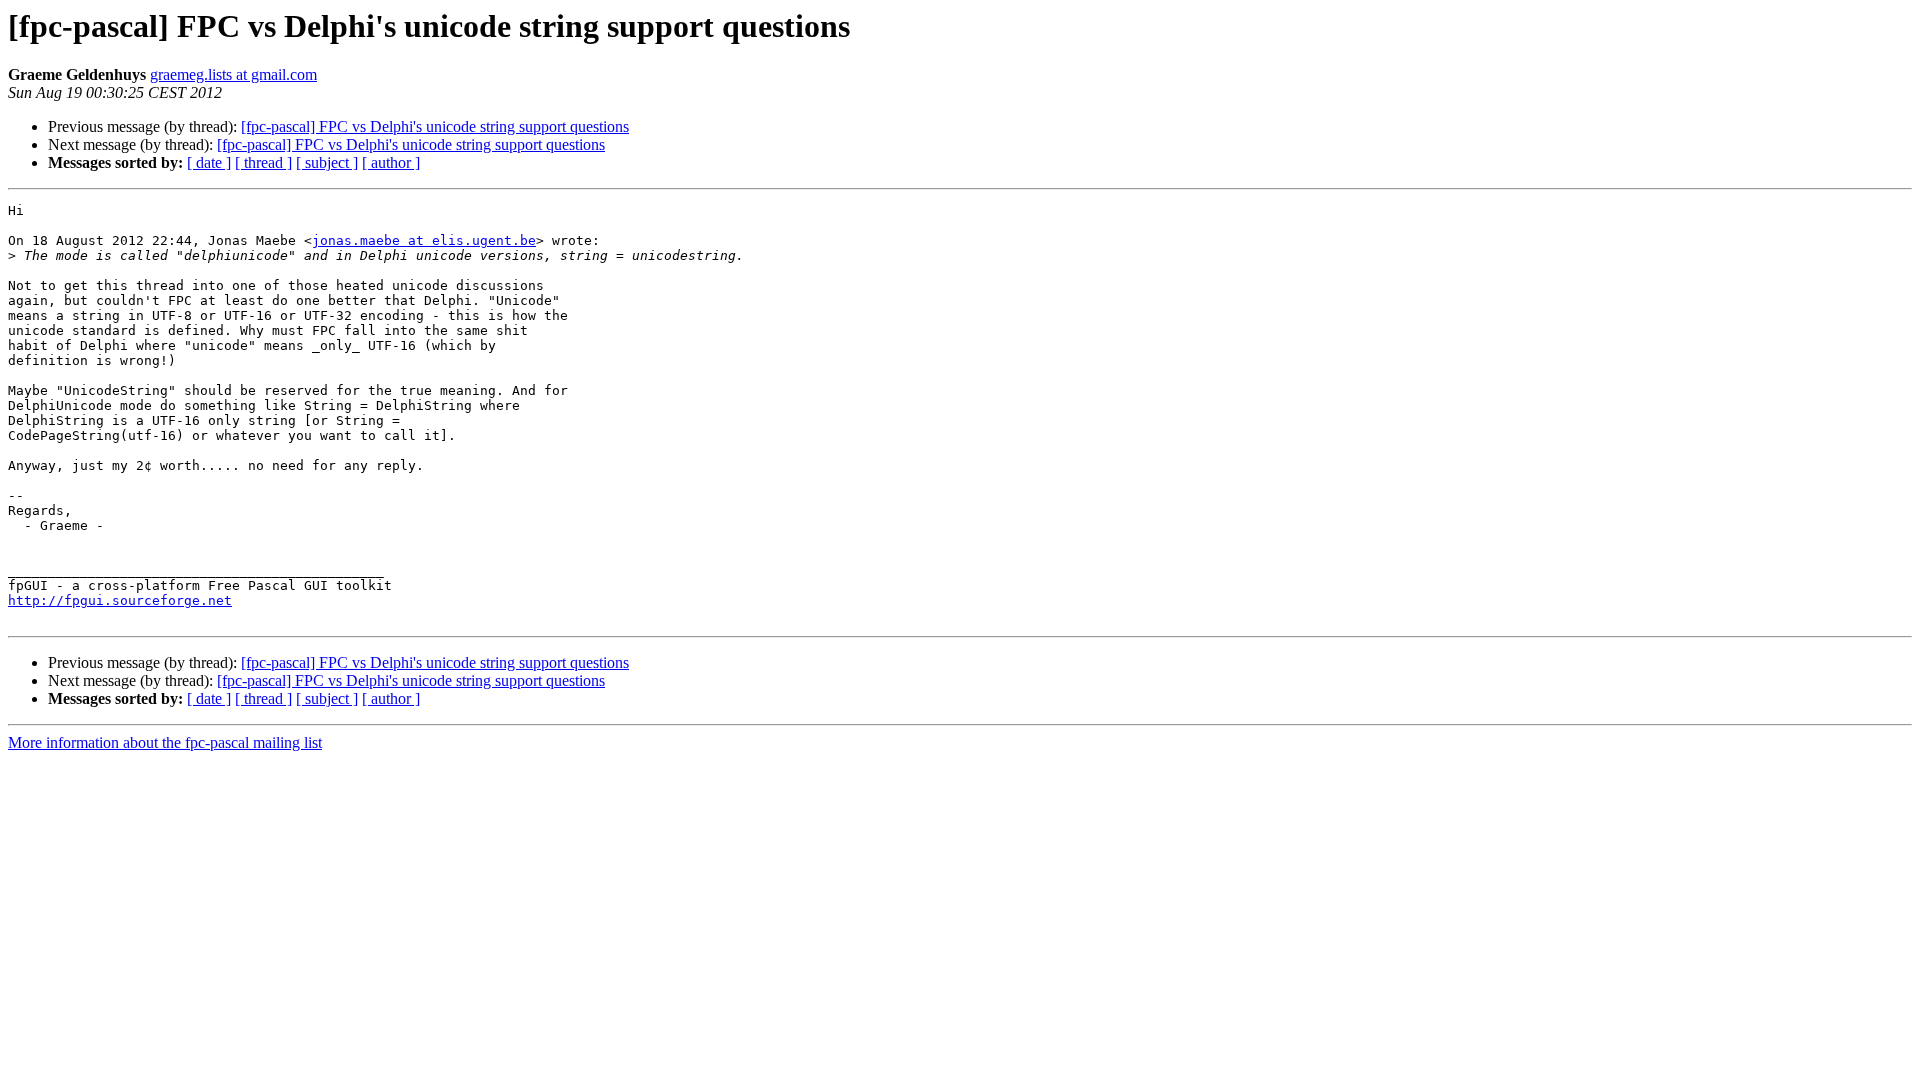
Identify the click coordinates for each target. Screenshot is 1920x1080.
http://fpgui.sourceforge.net (120, 600)
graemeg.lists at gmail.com (233, 74)
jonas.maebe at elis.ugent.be (424, 240)
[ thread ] (263, 162)
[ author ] (391, 162)
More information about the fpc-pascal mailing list (165, 742)
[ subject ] (327, 162)
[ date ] (209, 162)
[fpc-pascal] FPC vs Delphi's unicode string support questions (435, 126)
